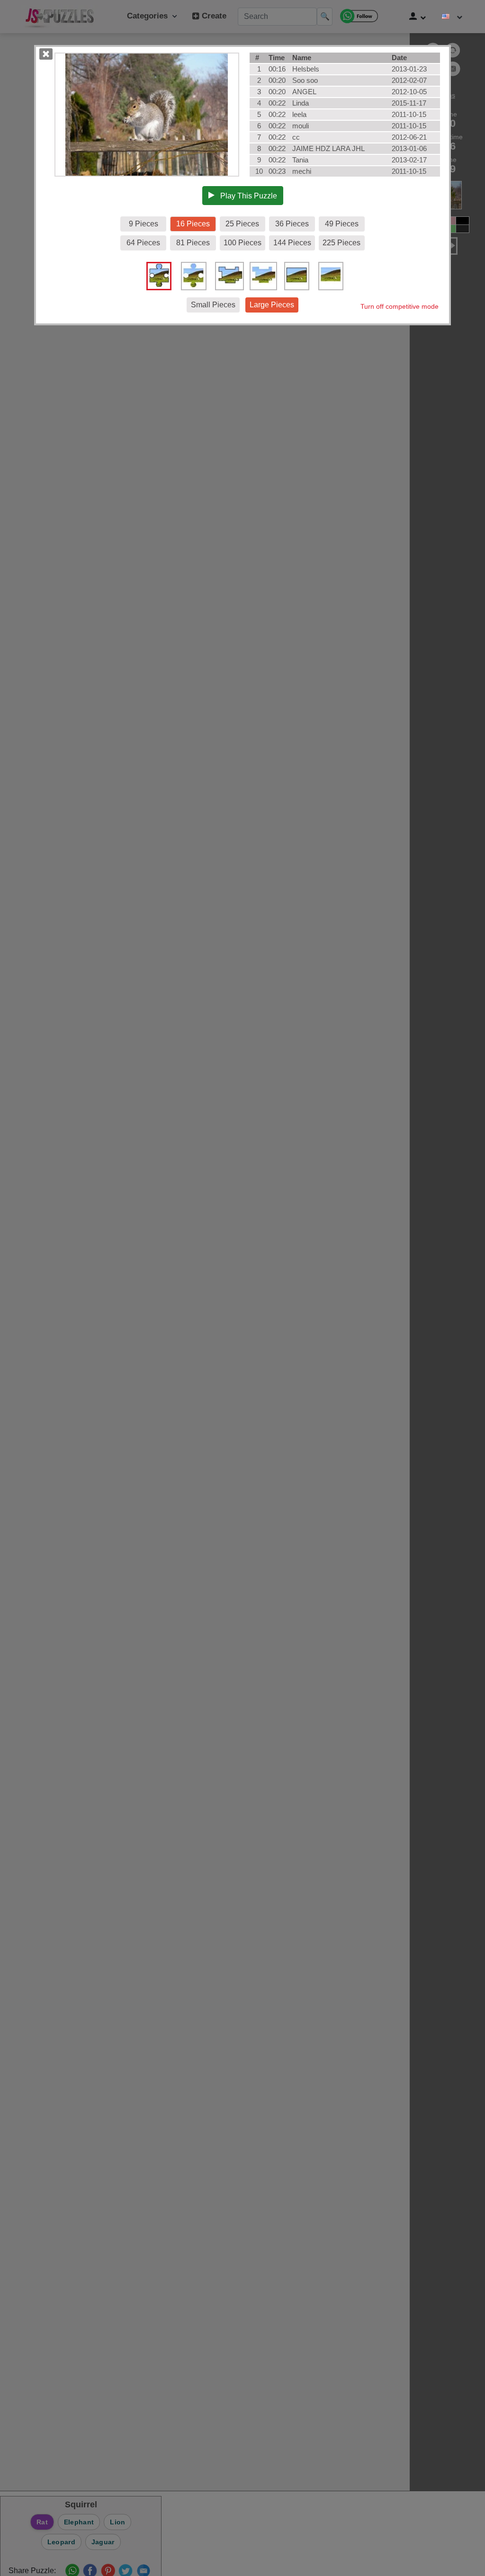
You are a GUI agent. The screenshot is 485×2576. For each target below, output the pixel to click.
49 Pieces (342, 224)
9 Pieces (144, 224)
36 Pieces (292, 224)
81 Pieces (193, 243)
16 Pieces (193, 224)
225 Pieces (341, 243)
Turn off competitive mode (400, 306)
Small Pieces (213, 305)
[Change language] (452, 17)
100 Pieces (242, 243)
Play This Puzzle (246, 196)
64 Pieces (143, 243)
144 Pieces (292, 243)
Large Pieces (272, 305)
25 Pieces (242, 224)
